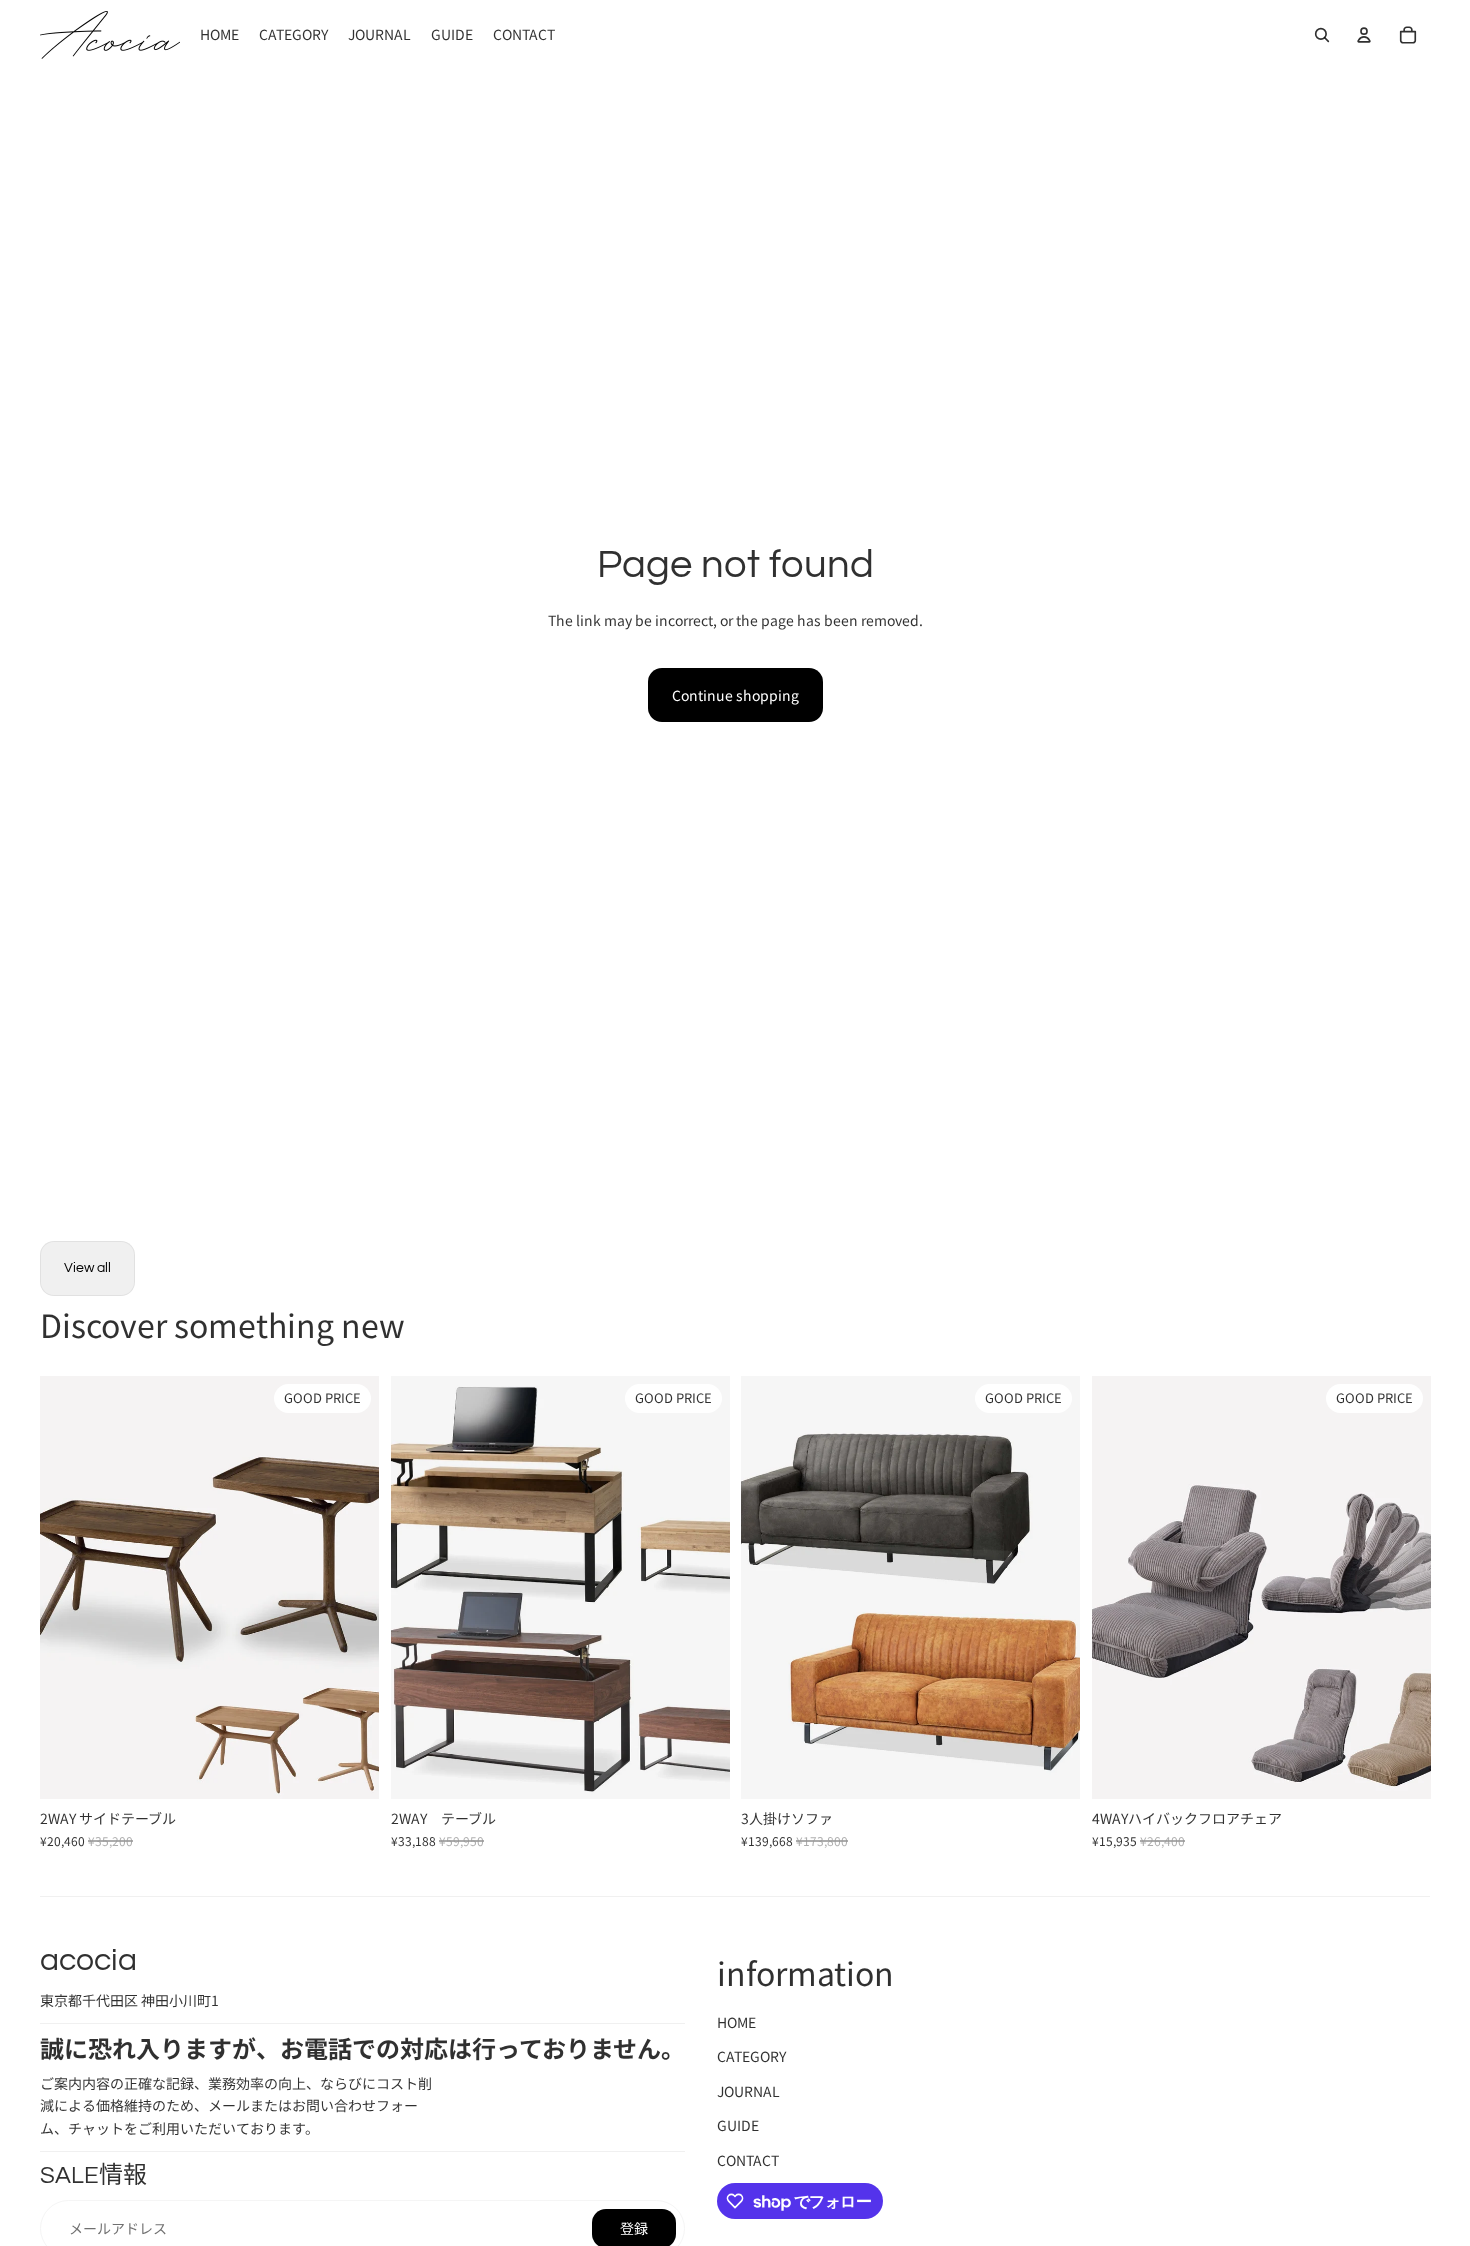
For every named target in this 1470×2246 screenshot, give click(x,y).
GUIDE (738, 2125)
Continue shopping (735, 695)
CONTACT (748, 2160)
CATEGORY (751, 2056)
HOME (736, 2022)
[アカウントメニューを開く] (1364, 35)
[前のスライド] (70, 1587)
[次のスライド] (349, 1587)
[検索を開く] (1322, 35)
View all (87, 1268)
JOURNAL (748, 2091)
